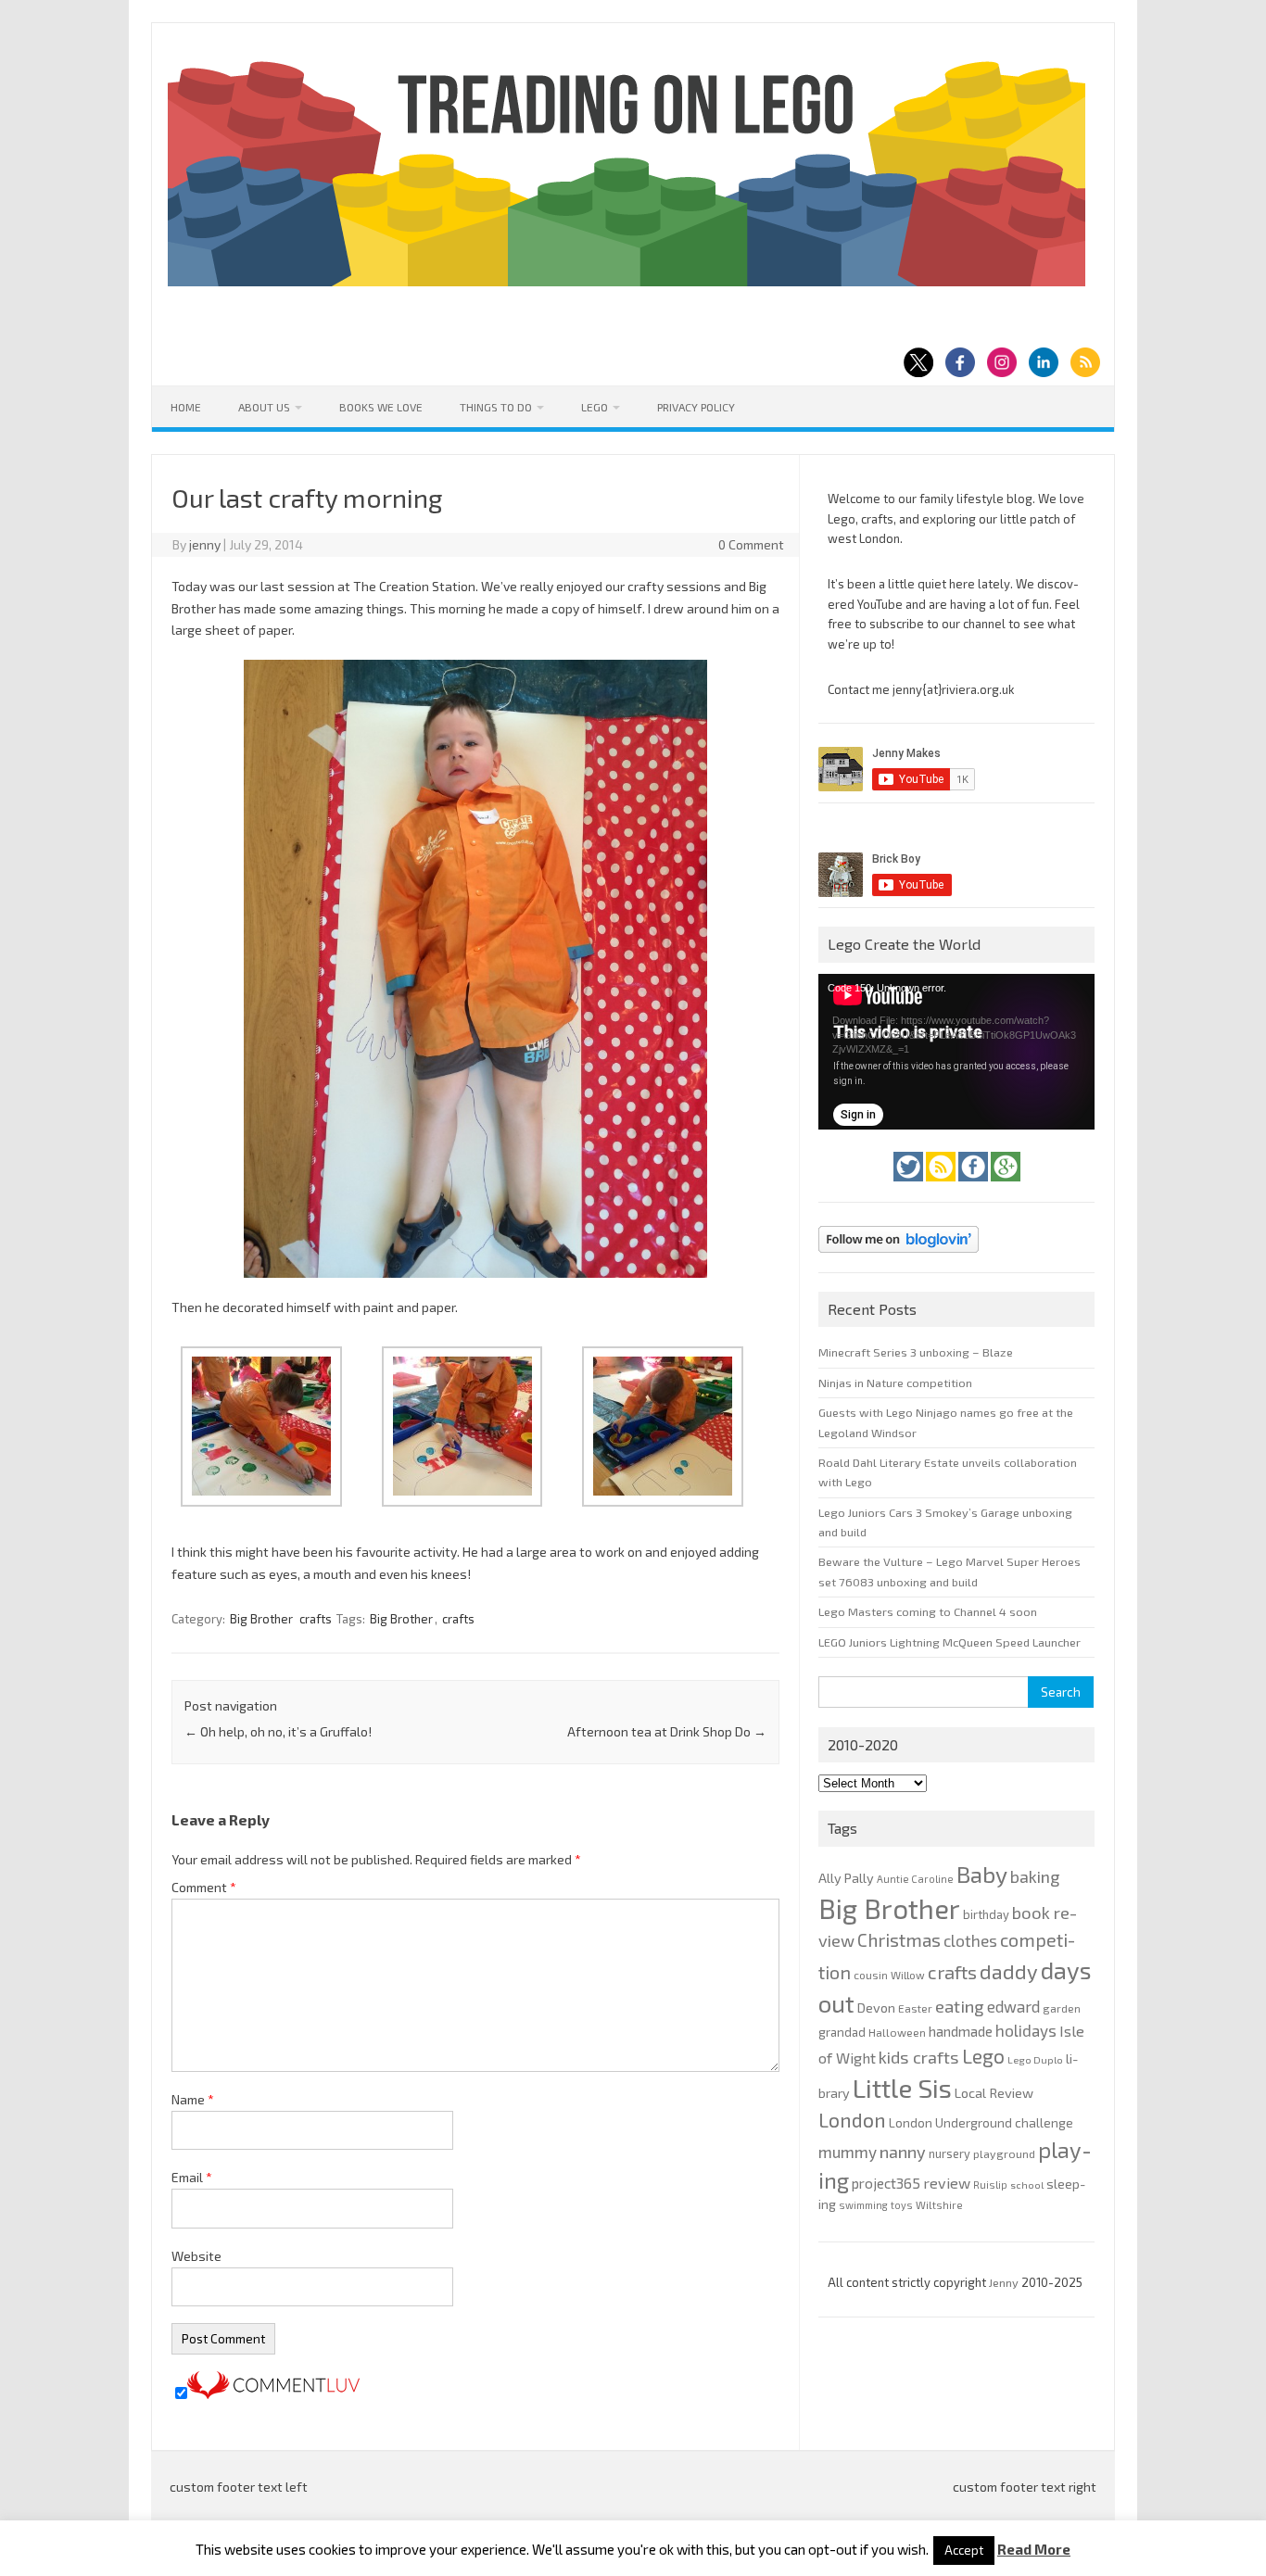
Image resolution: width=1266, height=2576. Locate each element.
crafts (316, 1619)
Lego (595, 407)
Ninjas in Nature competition (895, 1383)
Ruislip (990, 2185)
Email (192, 2177)
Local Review (994, 2092)
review (947, 2183)
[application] (956, 1052)
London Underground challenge (981, 2122)
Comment (204, 1887)
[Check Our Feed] (942, 1186)
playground (1004, 2153)
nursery (949, 2153)
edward (1013, 2006)
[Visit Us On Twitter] (910, 1186)
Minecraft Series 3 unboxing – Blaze (916, 1352)
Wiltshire (939, 2205)
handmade (961, 2031)
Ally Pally (846, 1878)
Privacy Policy (696, 407)
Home (186, 407)
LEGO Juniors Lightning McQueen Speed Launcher (949, 1642)
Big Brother (261, 1619)
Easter (915, 2008)
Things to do (496, 407)
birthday (986, 1914)
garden (1062, 2008)
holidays (1026, 2030)
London (852, 2120)
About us (264, 407)
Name (193, 2099)
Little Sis (902, 2088)
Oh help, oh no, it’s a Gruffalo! (278, 1731)
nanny (903, 2152)
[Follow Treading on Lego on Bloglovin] (899, 1257)
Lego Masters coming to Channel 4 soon (928, 1611)
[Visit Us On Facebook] (975, 1186)
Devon (876, 2008)
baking (1035, 1876)
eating (960, 2006)
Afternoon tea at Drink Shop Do (667, 1731)
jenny (205, 544)
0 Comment (751, 544)
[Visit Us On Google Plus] (1006, 1186)
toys (902, 2205)
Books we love (381, 407)
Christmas (899, 1940)
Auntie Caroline (915, 1879)
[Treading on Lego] (627, 281)
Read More (1034, 2550)
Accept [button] (964, 2550)
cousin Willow (889, 1975)
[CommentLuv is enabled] (273, 2394)
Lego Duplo (1035, 2059)
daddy (1009, 1971)
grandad (842, 2032)
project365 (886, 2183)
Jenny (1005, 2282)
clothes (970, 1940)
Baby (982, 1874)
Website (196, 2256)
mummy (848, 2152)
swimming (863, 2205)
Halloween (897, 2032)
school (1027, 2185)
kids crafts (919, 2057)
